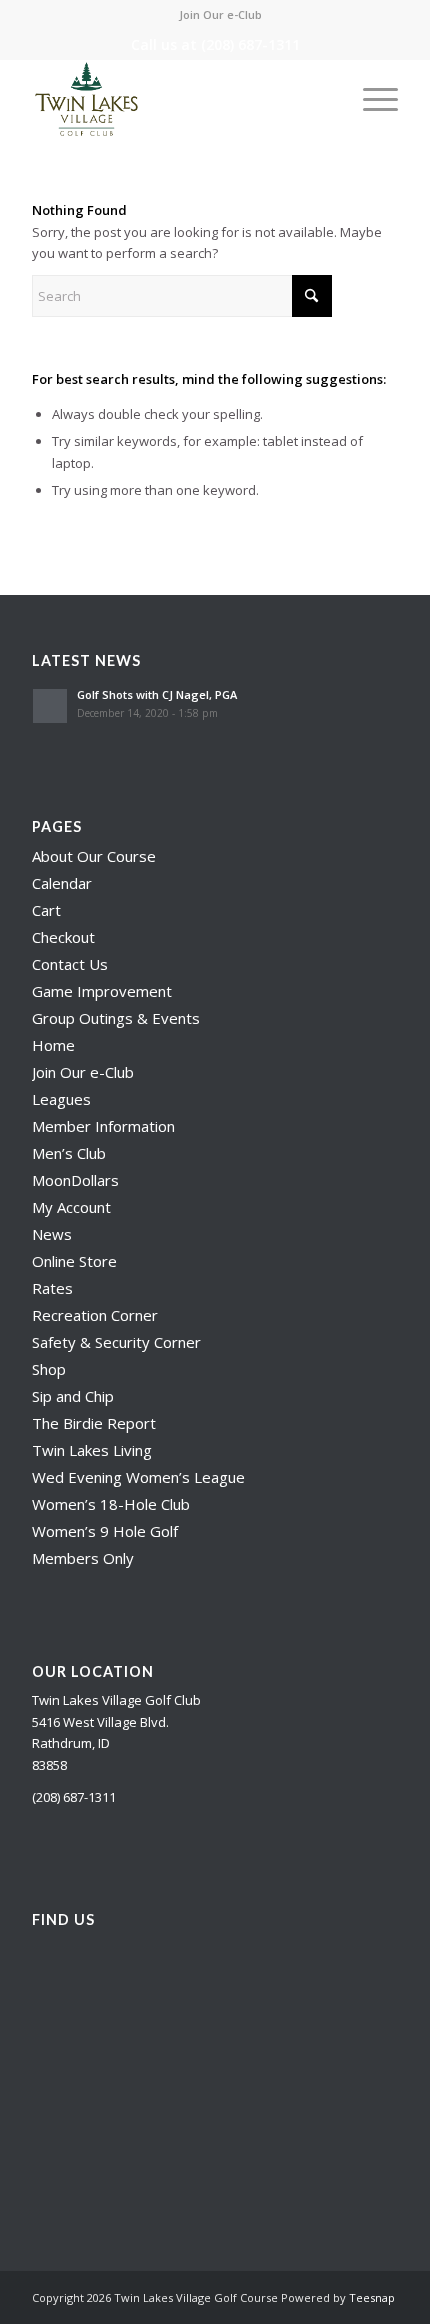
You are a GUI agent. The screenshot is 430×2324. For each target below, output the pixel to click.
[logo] (178, 99)
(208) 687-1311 (250, 44)
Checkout (63, 937)
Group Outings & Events (116, 1018)
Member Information (103, 1126)
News (52, 1234)
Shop (49, 1369)
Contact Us (70, 964)
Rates (52, 1288)
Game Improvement (102, 991)
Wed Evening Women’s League (138, 1477)
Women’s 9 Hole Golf (105, 1531)
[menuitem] (220, 15)
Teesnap (372, 2297)
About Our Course (94, 856)
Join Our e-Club (220, 14)
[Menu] (370, 99)
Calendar (62, 883)
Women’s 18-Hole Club (111, 1504)
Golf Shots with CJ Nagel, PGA (157, 694)
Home (53, 1045)
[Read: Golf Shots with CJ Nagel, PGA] (50, 706)
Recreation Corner (95, 1315)
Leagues (61, 1099)
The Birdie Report (94, 1423)
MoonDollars (75, 1180)
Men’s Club (69, 1153)
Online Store (74, 1261)
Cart (46, 910)
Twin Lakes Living (92, 1450)
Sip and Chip (73, 1396)
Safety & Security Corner (116, 1342)
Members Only (83, 1558)
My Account (71, 1207)
